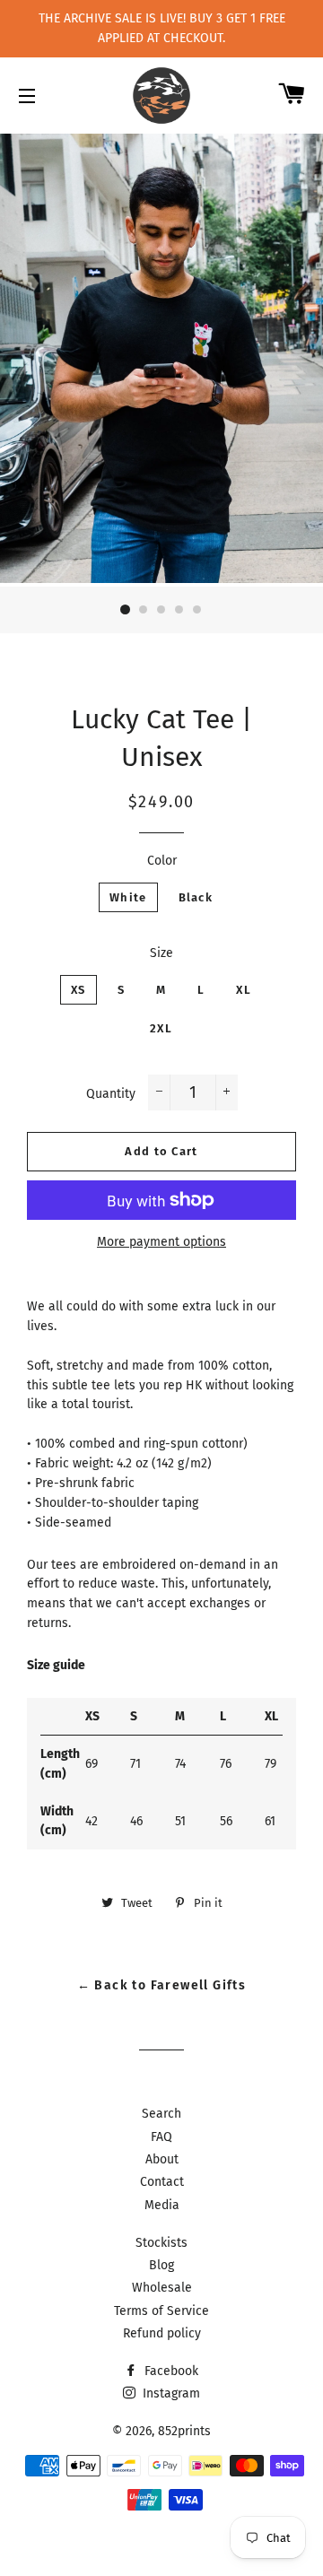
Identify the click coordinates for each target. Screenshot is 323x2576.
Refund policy (162, 2333)
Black (196, 897)
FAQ (161, 2137)
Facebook (170, 2371)
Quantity (111, 1094)
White (128, 897)
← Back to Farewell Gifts (162, 1985)
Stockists (161, 2243)
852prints (184, 2431)
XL (244, 990)
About (162, 2159)
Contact (162, 2182)
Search (161, 2114)
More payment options (161, 1242)
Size (161, 953)
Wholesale (162, 2288)
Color (162, 861)
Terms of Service (161, 2311)
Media (162, 2205)
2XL (161, 1028)
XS (79, 990)
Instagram (170, 2393)
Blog (161, 2265)
